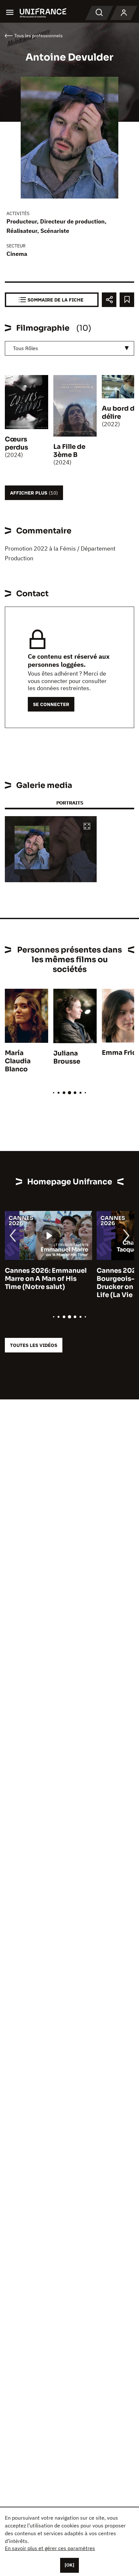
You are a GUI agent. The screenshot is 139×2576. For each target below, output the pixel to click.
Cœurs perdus (16, 443)
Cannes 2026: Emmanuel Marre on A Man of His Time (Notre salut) (41, 1279)
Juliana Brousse (67, 1057)
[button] (87, 827)
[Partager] (109, 300)
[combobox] (69, 348)
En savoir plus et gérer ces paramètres (50, 2548)
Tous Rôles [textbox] (26, 348)
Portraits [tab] (70, 803)
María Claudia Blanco (18, 1061)
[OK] (69, 2565)
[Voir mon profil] (124, 13)
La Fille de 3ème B (69, 451)
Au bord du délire (120, 413)
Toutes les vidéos (34, 1345)
